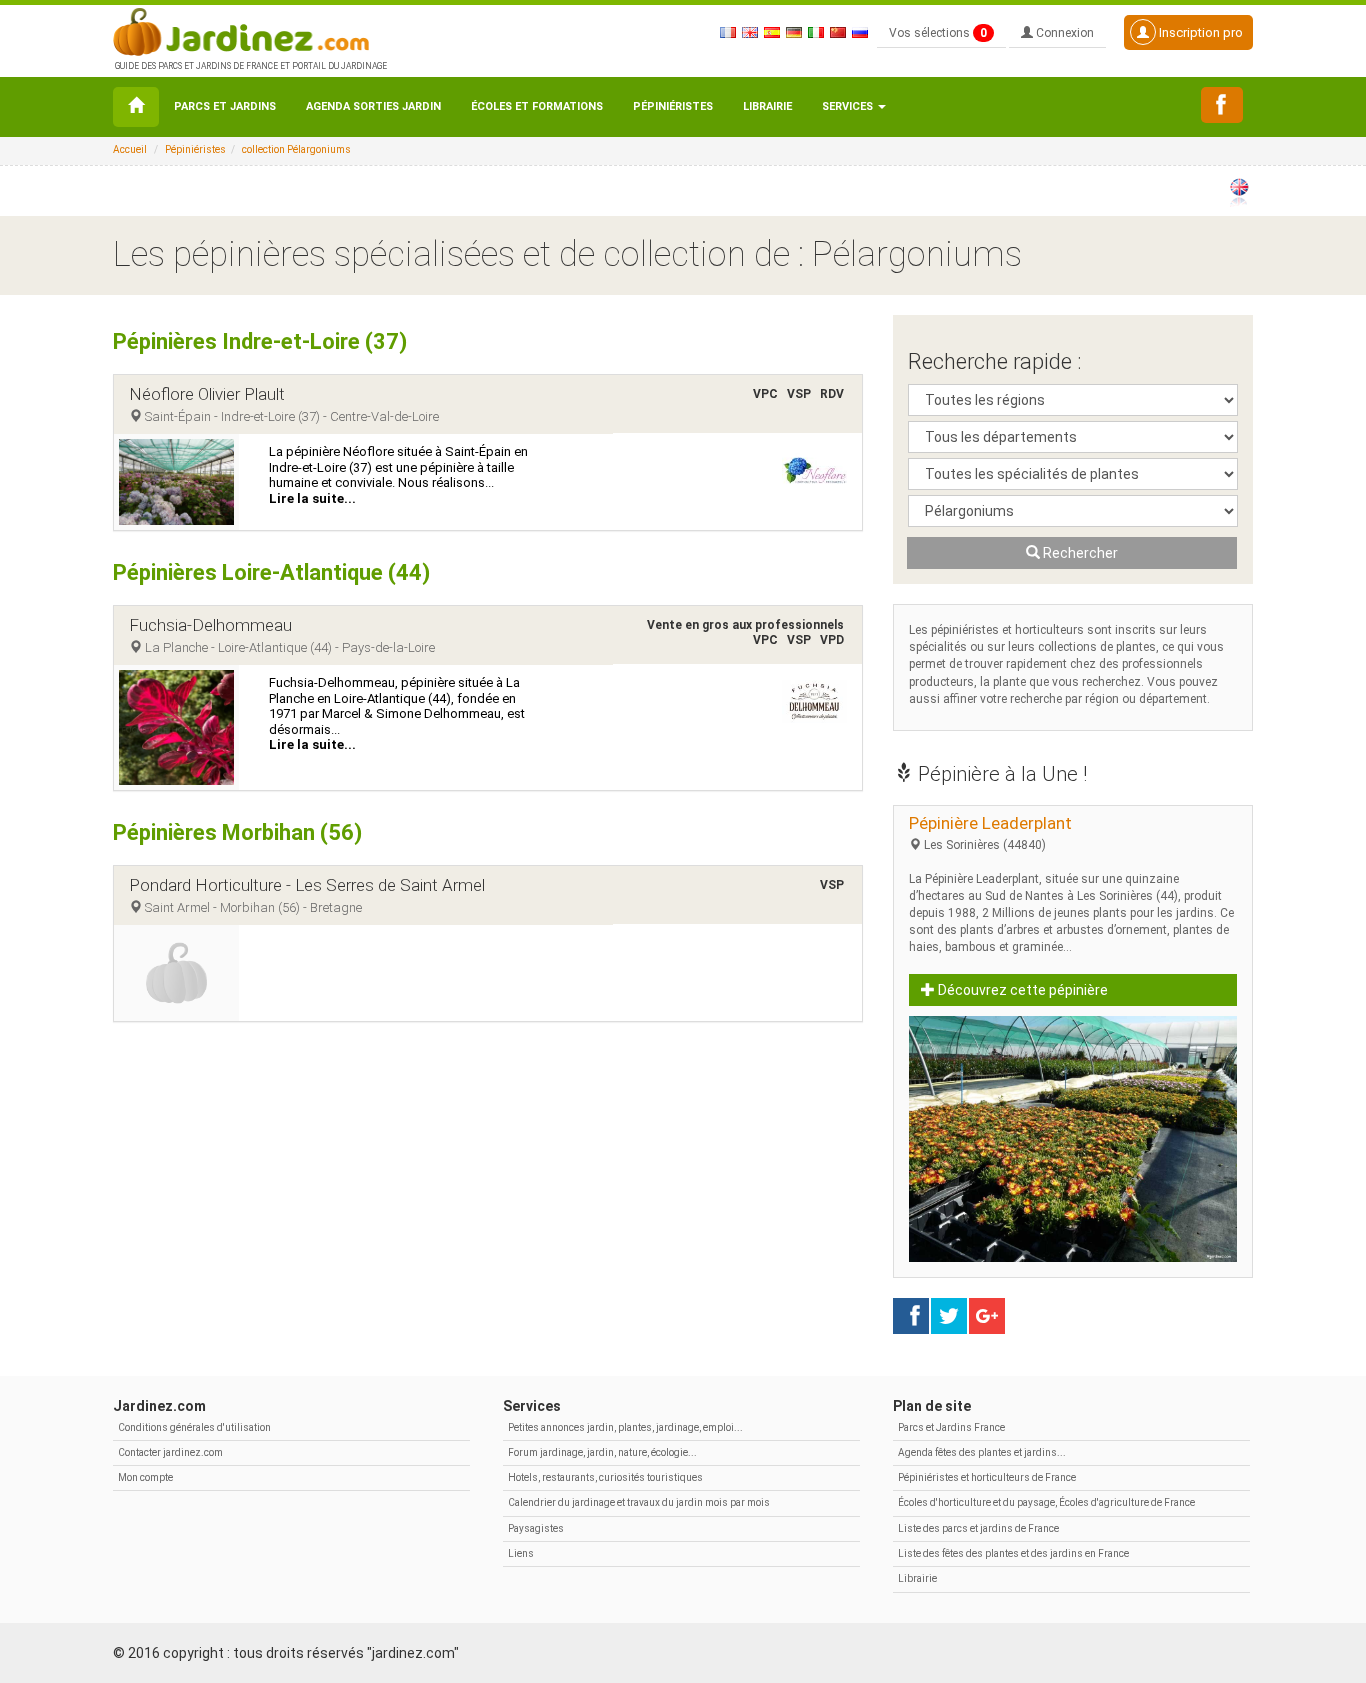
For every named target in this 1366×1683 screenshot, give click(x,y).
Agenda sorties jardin (373, 106)
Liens (521, 1553)
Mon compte (145, 1477)
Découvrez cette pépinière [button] (1021, 990)
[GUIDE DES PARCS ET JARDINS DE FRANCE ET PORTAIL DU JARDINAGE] (249, 30)
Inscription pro (1199, 32)
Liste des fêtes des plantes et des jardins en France (1013, 1553)
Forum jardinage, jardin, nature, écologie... (602, 1452)
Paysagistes (536, 1528)
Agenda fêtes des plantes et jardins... (982, 1452)
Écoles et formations (537, 106)
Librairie (767, 106)
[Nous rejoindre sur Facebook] (1222, 105)
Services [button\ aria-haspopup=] (849, 106)
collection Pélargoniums (296, 149)
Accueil (130, 149)
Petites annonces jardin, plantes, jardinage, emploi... (625, 1427)
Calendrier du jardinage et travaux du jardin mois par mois (639, 1502)
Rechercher (1079, 553)
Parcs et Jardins (225, 106)
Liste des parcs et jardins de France (978, 1528)
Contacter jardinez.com (170, 1452)
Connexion (1063, 33)
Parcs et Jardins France (951, 1427)
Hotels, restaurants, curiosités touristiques (605, 1477)
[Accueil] (136, 107)
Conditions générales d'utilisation (194, 1427)
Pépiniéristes (673, 106)
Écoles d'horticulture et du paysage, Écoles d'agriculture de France (1046, 1502)
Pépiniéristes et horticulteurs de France (987, 1477)
